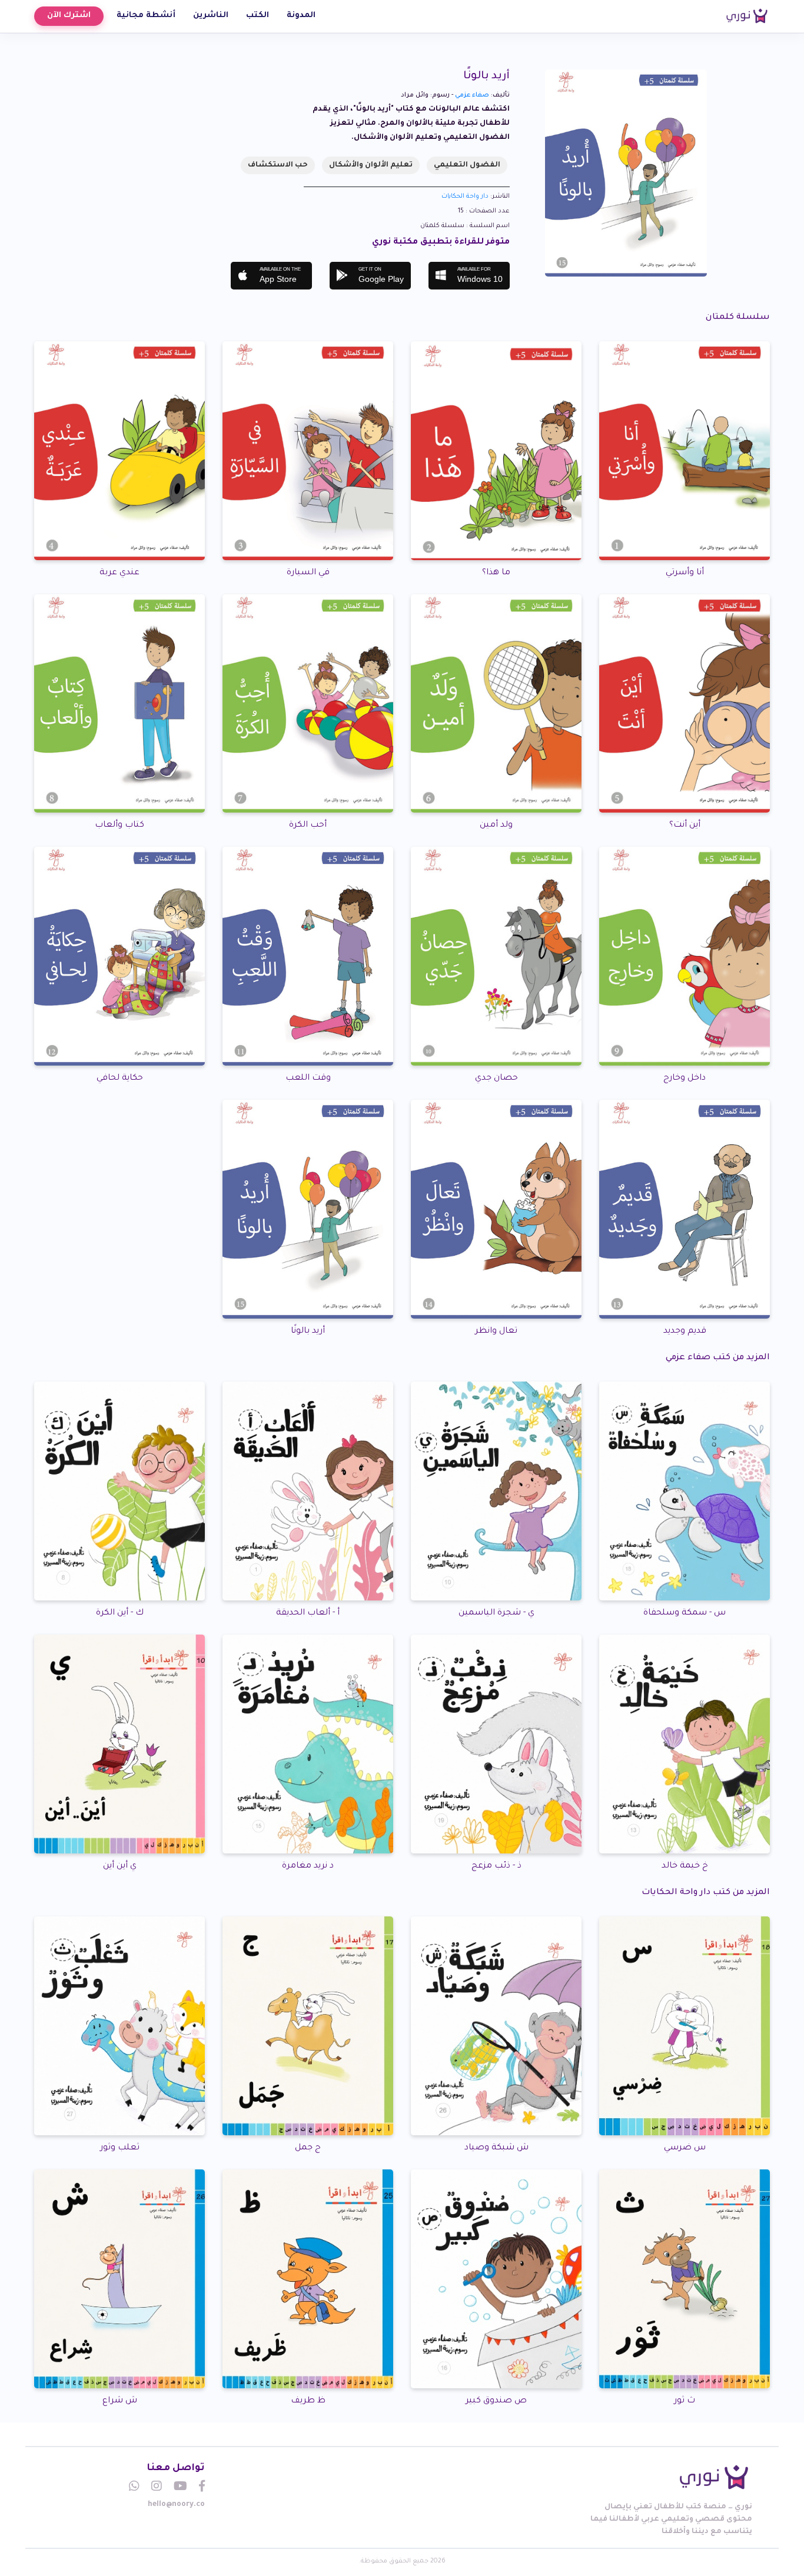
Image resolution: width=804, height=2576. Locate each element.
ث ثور (685, 2401)
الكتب (258, 16)
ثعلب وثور (120, 2148)
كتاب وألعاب (119, 826)
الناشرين (211, 16)
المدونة (301, 16)
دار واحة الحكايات (465, 197)
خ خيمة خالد (685, 1866)
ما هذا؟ (496, 573)
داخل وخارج (685, 1079)
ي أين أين (120, 1866)
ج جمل (308, 2148)
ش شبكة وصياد (496, 2148)
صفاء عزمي (472, 95)
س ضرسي (685, 2148)
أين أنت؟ (685, 826)
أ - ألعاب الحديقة (308, 1613)
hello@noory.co (176, 2505)
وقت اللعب (308, 1079)
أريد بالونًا (308, 1332)
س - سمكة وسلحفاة (685, 1613)
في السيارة (308, 573)
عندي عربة (119, 573)
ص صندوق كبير (496, 2401)
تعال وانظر (496, 1332)
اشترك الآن (69, 16)
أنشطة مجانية (146, 16)
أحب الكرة (308, 826)
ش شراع (120, 2401)
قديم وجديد (685, 1332)
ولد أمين (496, 826)
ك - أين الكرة (120, 1613)
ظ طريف (308, 2401)
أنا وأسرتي (685, 573)
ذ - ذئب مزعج (496, 1866)
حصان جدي (496, 1079)
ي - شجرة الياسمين (496, 1613)
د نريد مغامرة (308, 1866)
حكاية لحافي (120, 1079)
